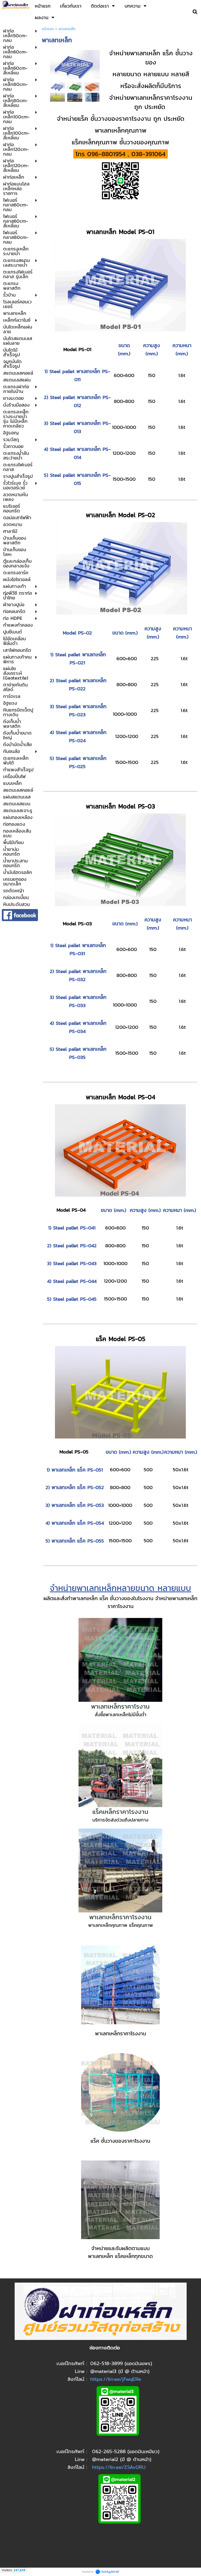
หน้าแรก (48, 29)
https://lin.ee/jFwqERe (116, 2379)
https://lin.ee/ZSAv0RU (119, 2467)
